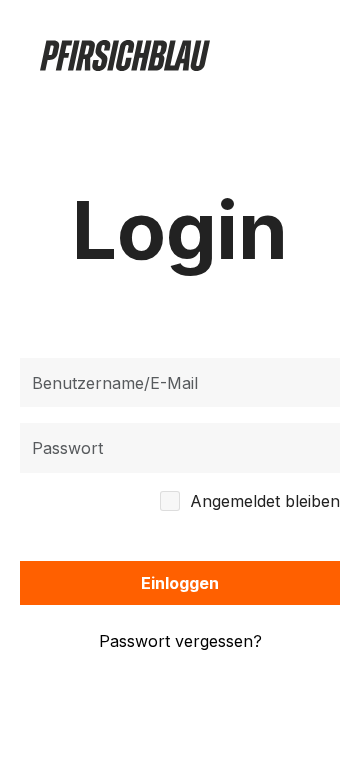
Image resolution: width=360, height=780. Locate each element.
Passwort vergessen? (180, 641)
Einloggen (180, 583)
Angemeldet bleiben (265, 501)
